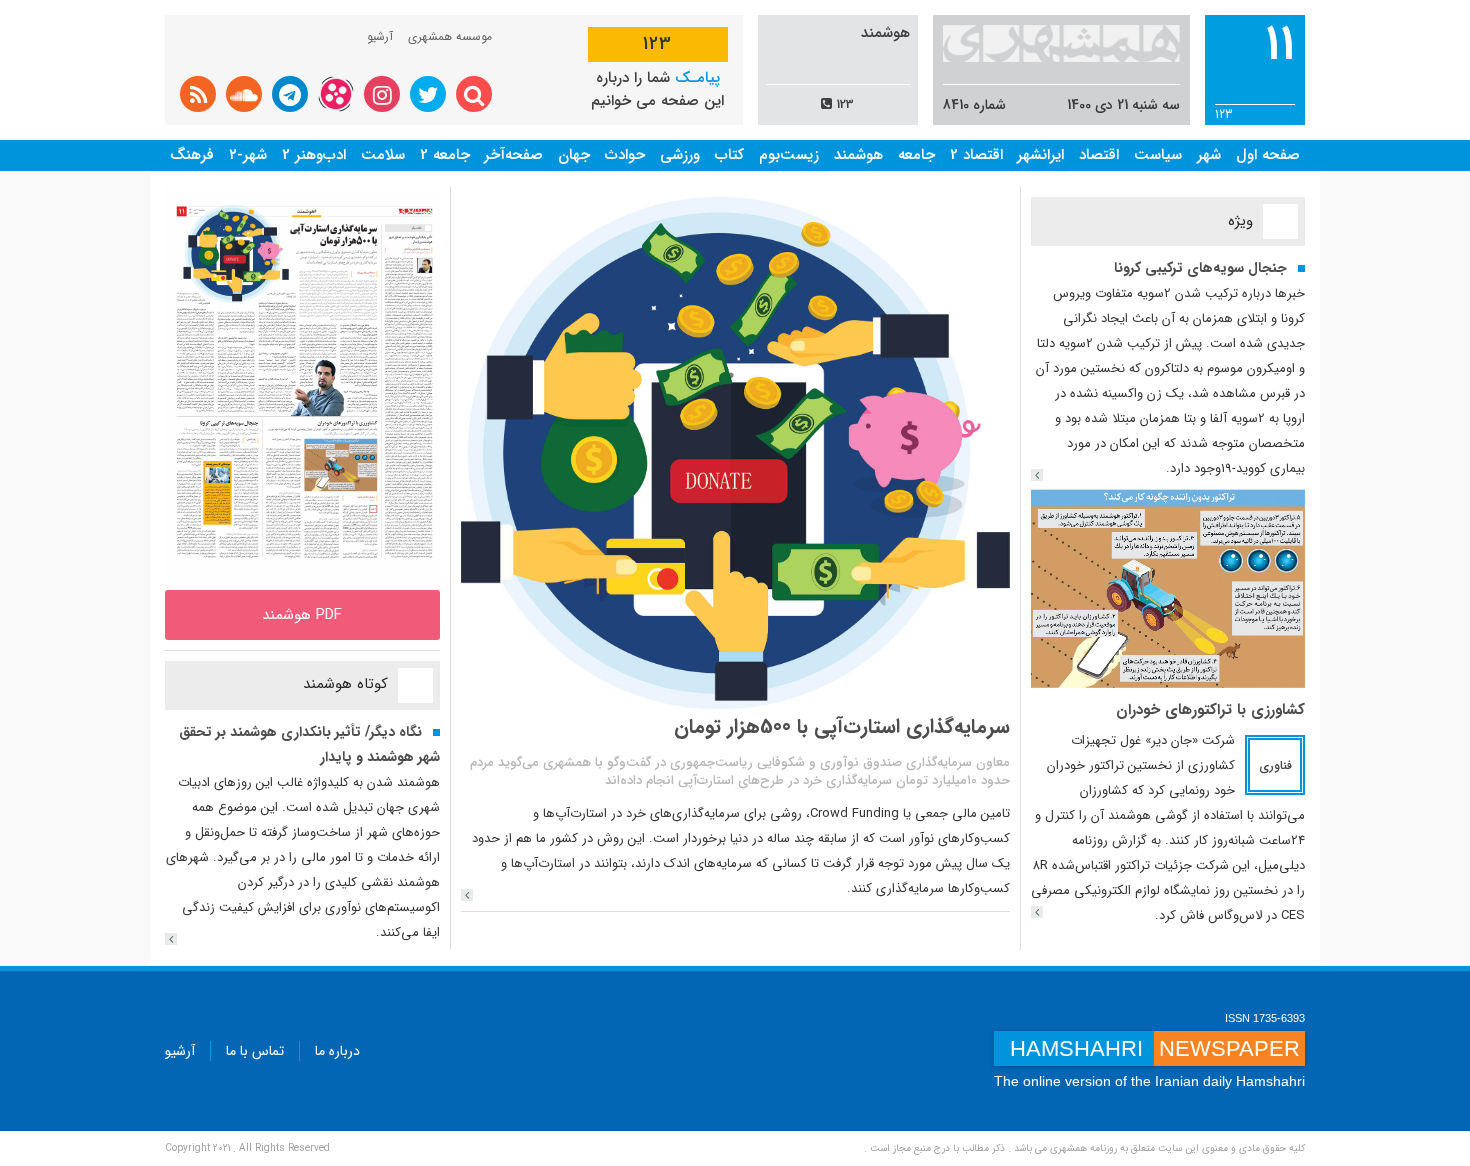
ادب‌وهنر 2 (314, 155)
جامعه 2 (445, 155)
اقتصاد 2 (976, 155)
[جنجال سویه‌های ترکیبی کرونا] (1037, 475)
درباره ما (337, 1051)
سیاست (1158, 155)
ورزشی (680, 155)
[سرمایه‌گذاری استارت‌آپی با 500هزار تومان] (467, 895)
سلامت (383, 155)
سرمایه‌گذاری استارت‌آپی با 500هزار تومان (842, 726)
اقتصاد (1099, 155)
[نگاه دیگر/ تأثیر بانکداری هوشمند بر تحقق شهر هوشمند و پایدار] (171, 939)
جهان (574, 155)
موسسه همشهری (450, 36)
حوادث (625, 155)
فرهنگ (192, 155)
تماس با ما (255, 1051)
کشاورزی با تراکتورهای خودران (1210, 710)
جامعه (916, 155)
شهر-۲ (248, 155)
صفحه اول (1268, 155)
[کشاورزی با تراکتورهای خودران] (1168, 587)
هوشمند (858, 155)
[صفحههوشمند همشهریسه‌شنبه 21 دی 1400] (302, 383)
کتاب (729, 155)
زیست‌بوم (789, 155)
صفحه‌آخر (513, 155)
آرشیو (380, 36)
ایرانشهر (1040, 155)
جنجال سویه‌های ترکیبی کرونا (1200, 268)
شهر (1209, 155)
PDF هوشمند (302, 615)
